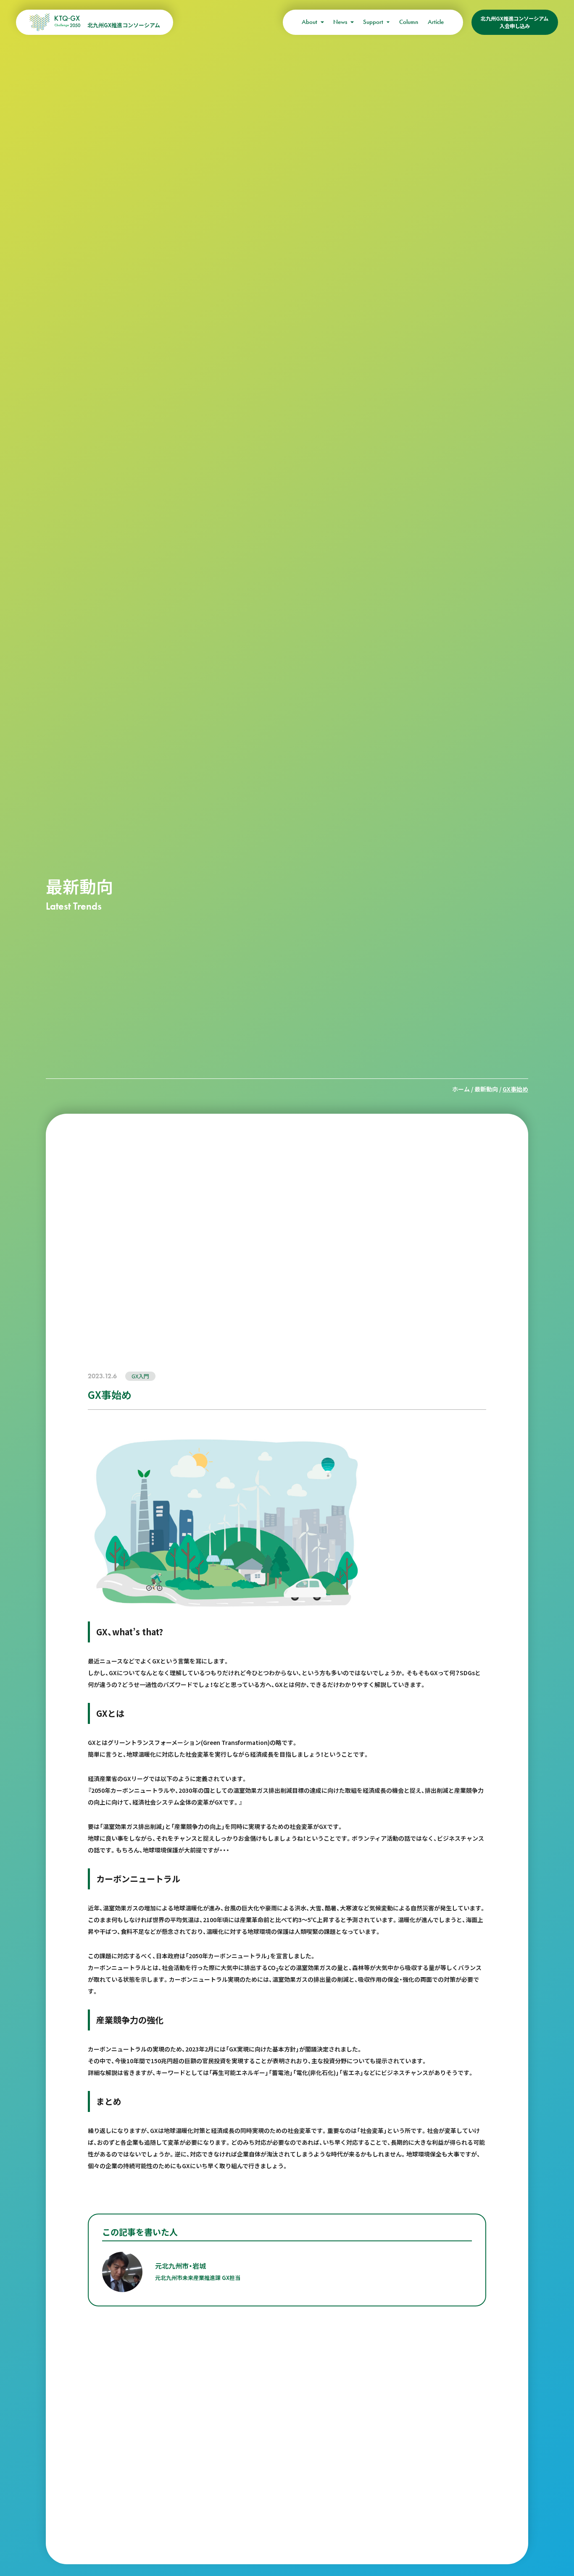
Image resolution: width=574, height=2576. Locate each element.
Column (409, 22)
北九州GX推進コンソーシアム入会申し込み (515, 22)
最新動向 (486, 1089)
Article (436, 22)
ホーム (461, 1089)
